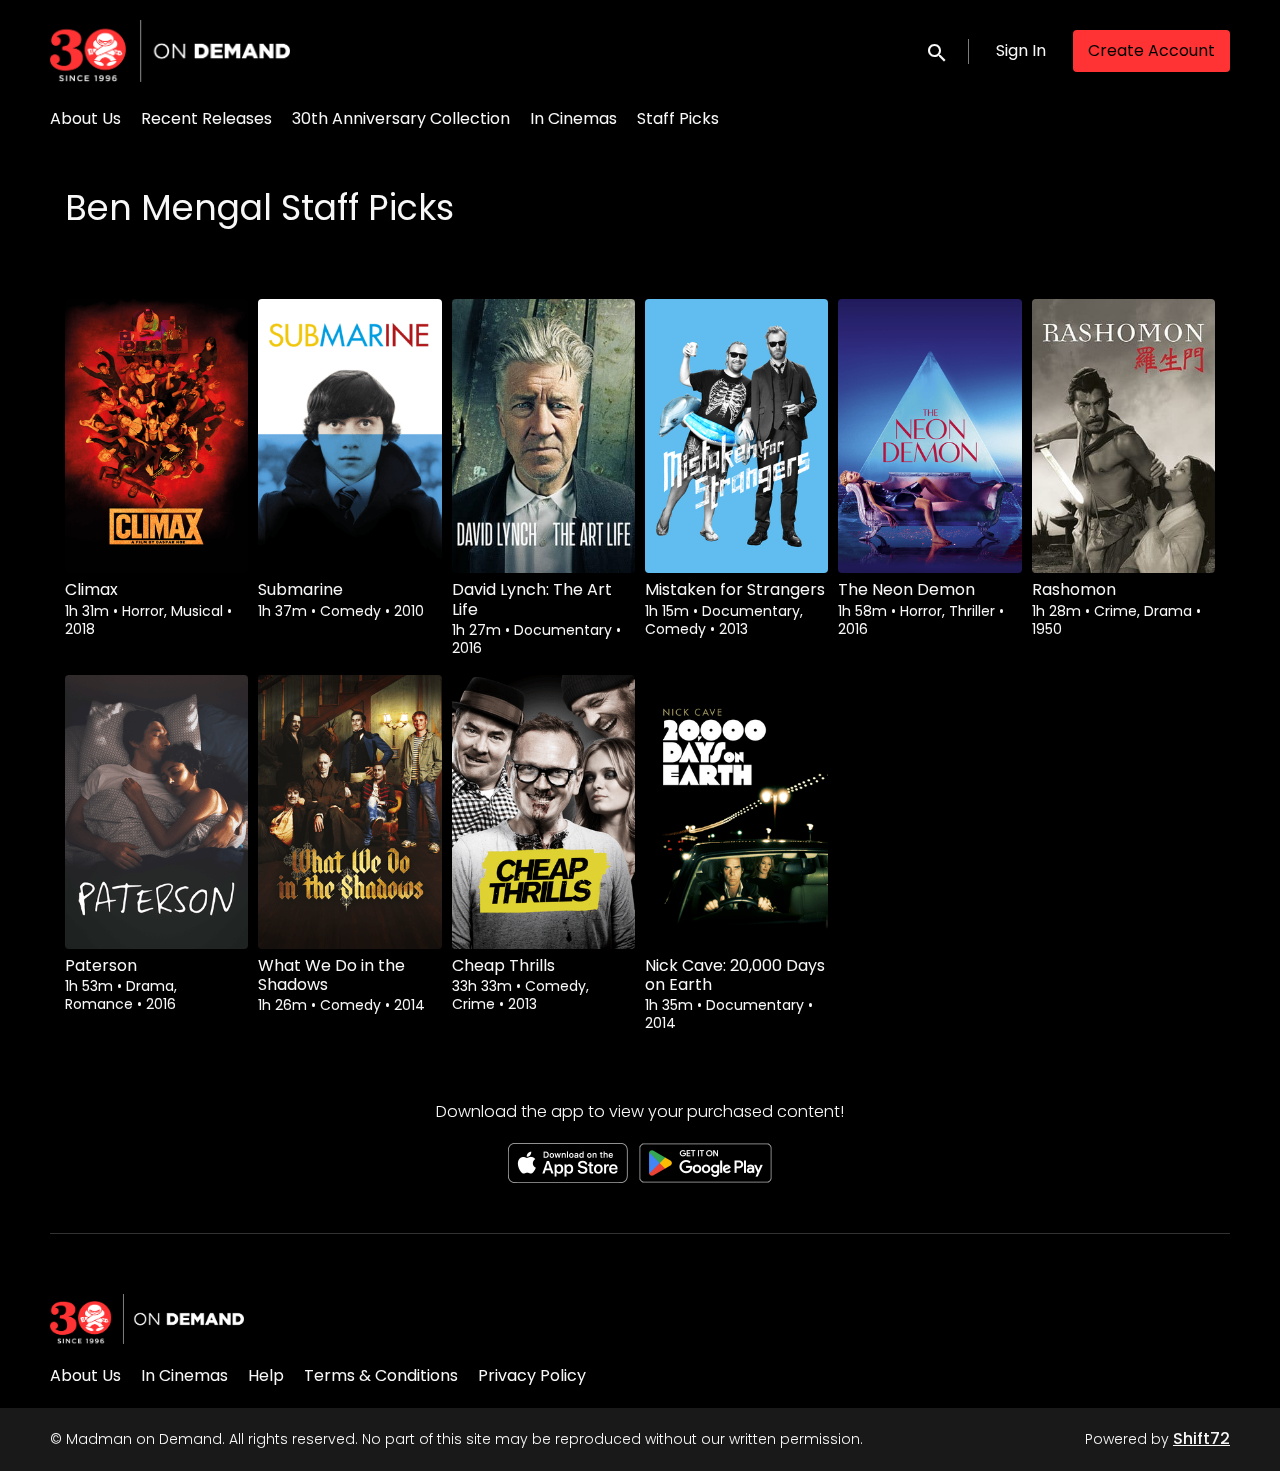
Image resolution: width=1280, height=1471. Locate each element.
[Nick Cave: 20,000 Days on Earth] (736, 812)
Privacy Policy (532, 1375)
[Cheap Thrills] (543, 812)
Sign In (1021, 50)
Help (266, 1375)
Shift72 (1201, 1438)
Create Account (1151, 50)
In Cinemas (573, 118)
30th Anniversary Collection (401, 118)
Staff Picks (678, 118)
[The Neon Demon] (929, 436)
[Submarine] (349, 436)
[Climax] (156, 436)
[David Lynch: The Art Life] (543, 436)
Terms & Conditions (381, 1375)
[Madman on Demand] (147, 1319)
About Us (85, 118)
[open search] (938, 50)
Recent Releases (206, 118)
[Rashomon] (1123, 436)
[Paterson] (156, 812)
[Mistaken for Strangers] (736, 436)
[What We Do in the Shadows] (349, 812)
